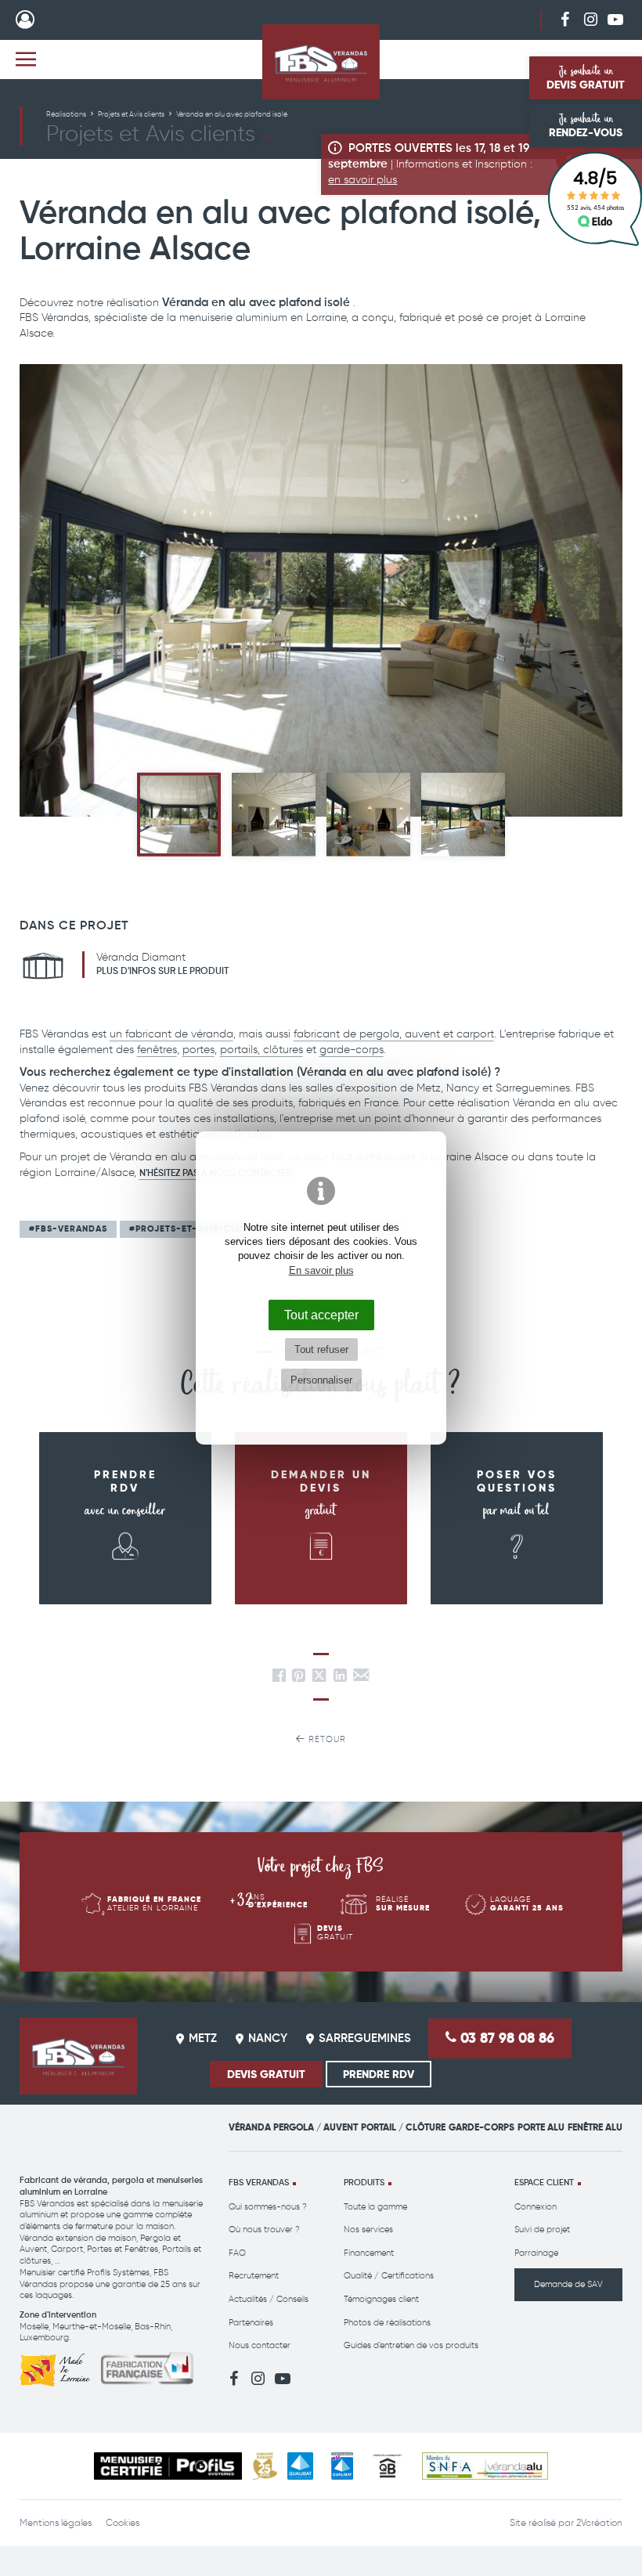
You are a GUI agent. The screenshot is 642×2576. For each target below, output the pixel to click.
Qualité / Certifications (389, 2276)
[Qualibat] (300, 2466)
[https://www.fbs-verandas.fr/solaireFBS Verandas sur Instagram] (590, 19)
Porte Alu (541, 2127)
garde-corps (352, 1050)
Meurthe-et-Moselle (92, 2327)
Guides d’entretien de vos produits (411, 2345)
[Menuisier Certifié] (168, 2466)
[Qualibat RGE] (342, 2466)
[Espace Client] (25, 20)
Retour (326, 1739)
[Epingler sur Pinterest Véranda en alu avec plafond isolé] (299, 1678)
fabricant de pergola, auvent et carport (394, 1034)
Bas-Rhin (153, 2327)
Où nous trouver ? (264, 2230)
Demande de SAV (568, 2284)
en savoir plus (362, 180)
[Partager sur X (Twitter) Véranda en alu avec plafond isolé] (321, 1678)
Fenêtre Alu (595, 2127)
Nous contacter (260, 2345)
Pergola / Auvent (316, 2127)
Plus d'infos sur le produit (162, 972)
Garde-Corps (481, 2127)
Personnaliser (321, 1380)
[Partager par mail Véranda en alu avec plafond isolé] (361, 1678)
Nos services (368, 2230)
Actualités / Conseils (269, 2299)
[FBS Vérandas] (321, 62)
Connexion (536, 2207)
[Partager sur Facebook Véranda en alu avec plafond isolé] (279, 1678)
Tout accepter (321, 1315)
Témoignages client (381, 2299)
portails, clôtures (261, 1050)
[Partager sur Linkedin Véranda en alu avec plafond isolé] (340, 1678)
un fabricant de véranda (171, 1034)
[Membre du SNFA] (485, 2466)
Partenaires (251, 2323)
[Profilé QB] (388, 2466)
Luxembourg (44, 2338)
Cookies (123, 2523)
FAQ (237, 2253)
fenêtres (157, 1050)
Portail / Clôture (403, 2127)
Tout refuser (321, 1349)
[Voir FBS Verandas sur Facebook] (565, 19)
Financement (369, 2253)
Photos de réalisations (387, 2323)
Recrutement (254, 2276)
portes (198, 1050)
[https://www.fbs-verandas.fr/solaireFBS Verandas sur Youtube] (615, 19)
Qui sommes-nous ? (268, 2207)
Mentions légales (56, 2523)
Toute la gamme (375, 2207)
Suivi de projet (542, 2230)
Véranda (250, 2127)
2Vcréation (599, 2523)
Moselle (34, 2327)
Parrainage (536, 2253)
